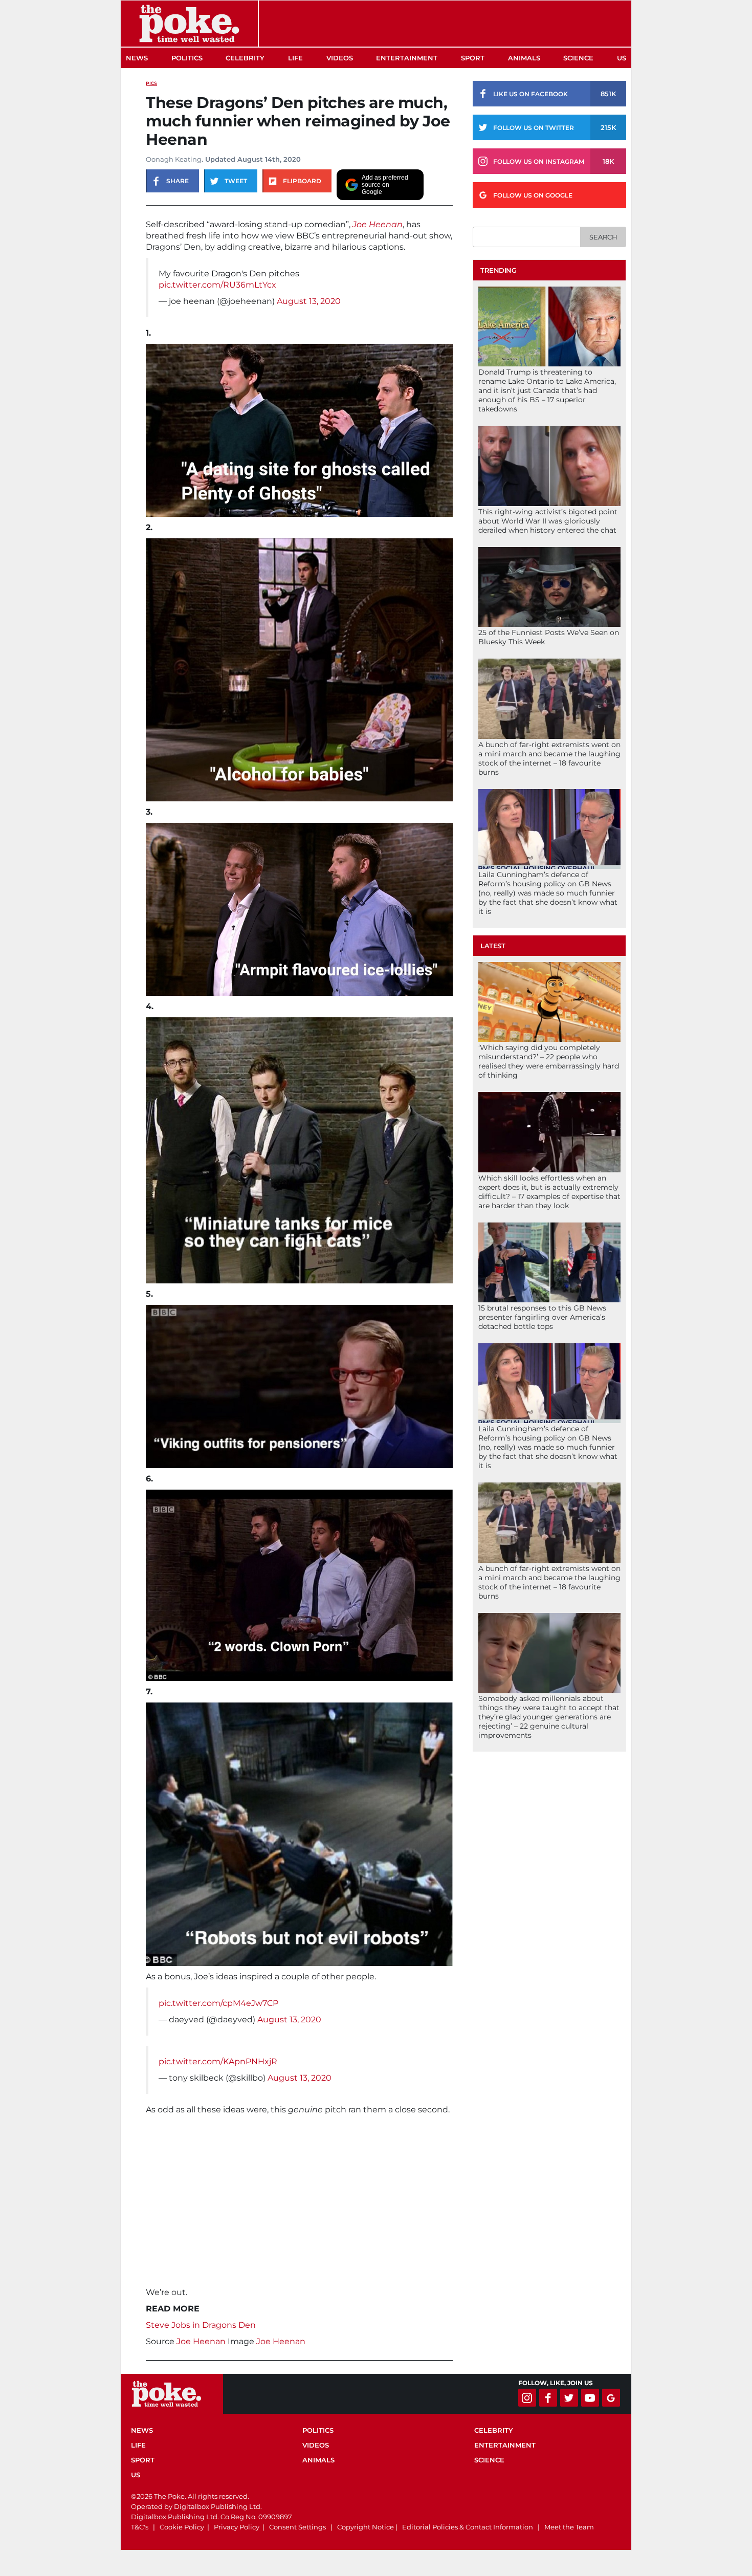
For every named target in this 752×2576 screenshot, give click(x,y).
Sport (473, 58)
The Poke (189, 24)
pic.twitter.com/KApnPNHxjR (218, 2061)
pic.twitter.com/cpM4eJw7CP (218, 2003)
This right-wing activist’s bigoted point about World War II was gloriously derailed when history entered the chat (548, 521)
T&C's (140, 2527)
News (137, 58)
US (622, 58)
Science (578, 58)
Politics (187, 58)
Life (295, 58)
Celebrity (245, 58)
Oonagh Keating (174, 159)
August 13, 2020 (309, 301)
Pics (151, 83)
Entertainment (407, 58)
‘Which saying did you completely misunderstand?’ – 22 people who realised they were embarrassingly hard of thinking (549, 1061)
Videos (340, 58)
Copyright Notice (366, 2527)
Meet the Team (569, 2527)
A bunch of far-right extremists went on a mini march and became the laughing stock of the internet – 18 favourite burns (549, 758)
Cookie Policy (182, 2527)
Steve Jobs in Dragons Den (201, 2325)
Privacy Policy (237, 2527)
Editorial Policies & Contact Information (468, 2527)
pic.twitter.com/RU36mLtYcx (217, 285)
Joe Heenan (378, 224)
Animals (524, 58)
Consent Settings (297, 2527)
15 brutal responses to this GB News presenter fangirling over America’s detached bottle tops (542, 1317)
